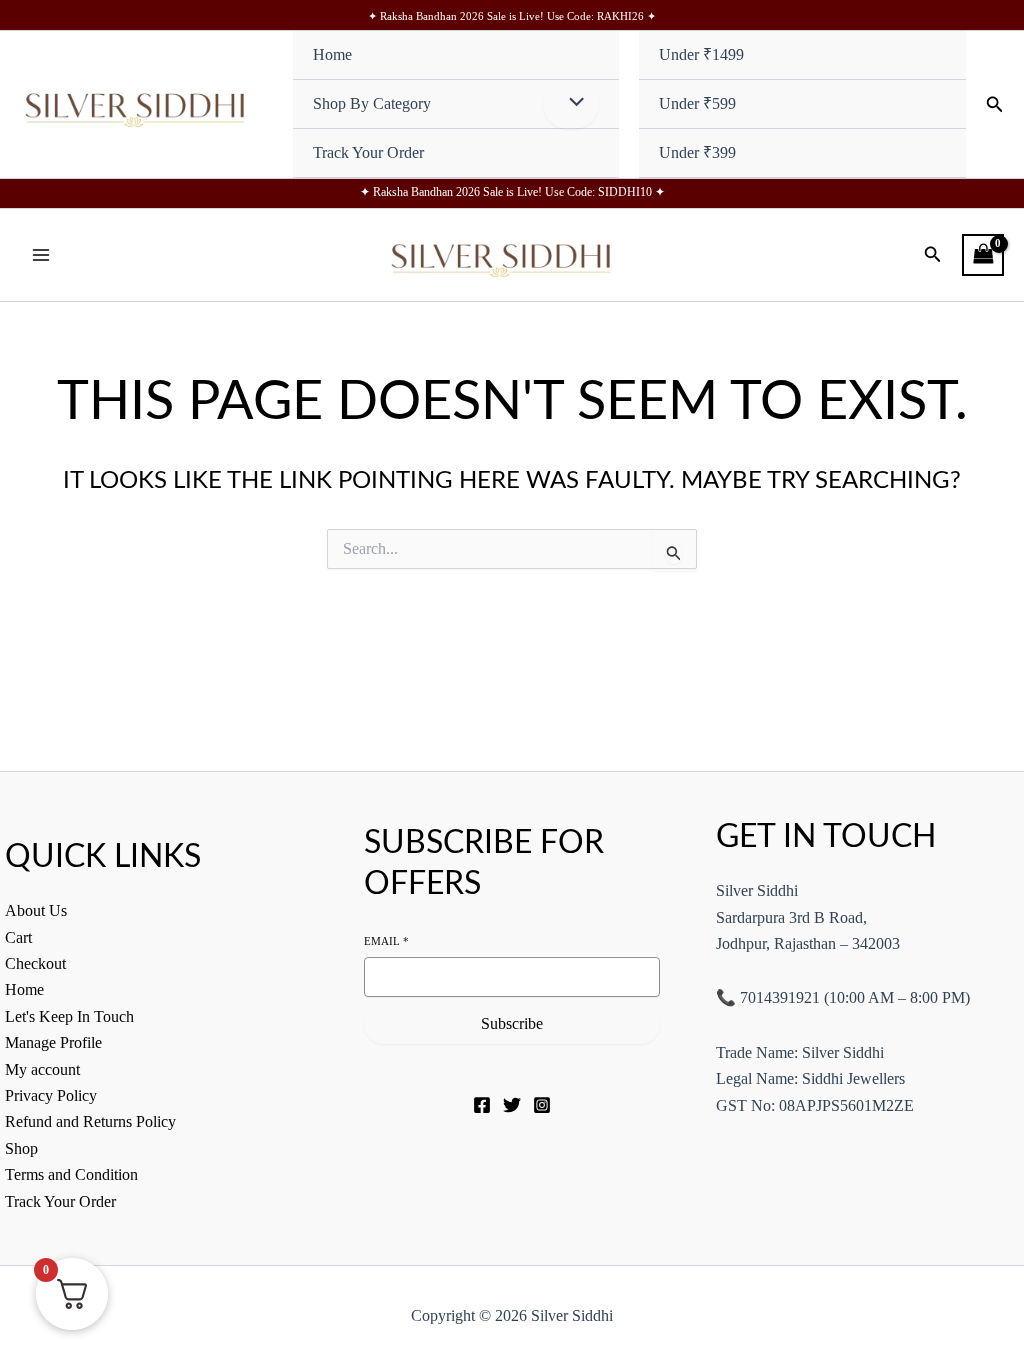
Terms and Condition (71, 1174)
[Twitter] (512, 1105)
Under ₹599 (697, 103)
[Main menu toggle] (41, 255)
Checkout (35, 963)
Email (386, 941)
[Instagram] (542, 1105)
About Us (36, 910)
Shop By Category (372, 103)
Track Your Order (368, 152)
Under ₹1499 (701, 54)
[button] (995, 105)
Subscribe (512, 1023)
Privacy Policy (51, 1095)
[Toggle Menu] (571, 104)
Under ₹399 (697, 152)
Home (332, 54)
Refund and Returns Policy (90, 1121)
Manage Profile (53, 1042)
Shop (21, 1148)
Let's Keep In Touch (69, 1016)
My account (42, 1069)
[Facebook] (482, 1105)
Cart (18, 937)
